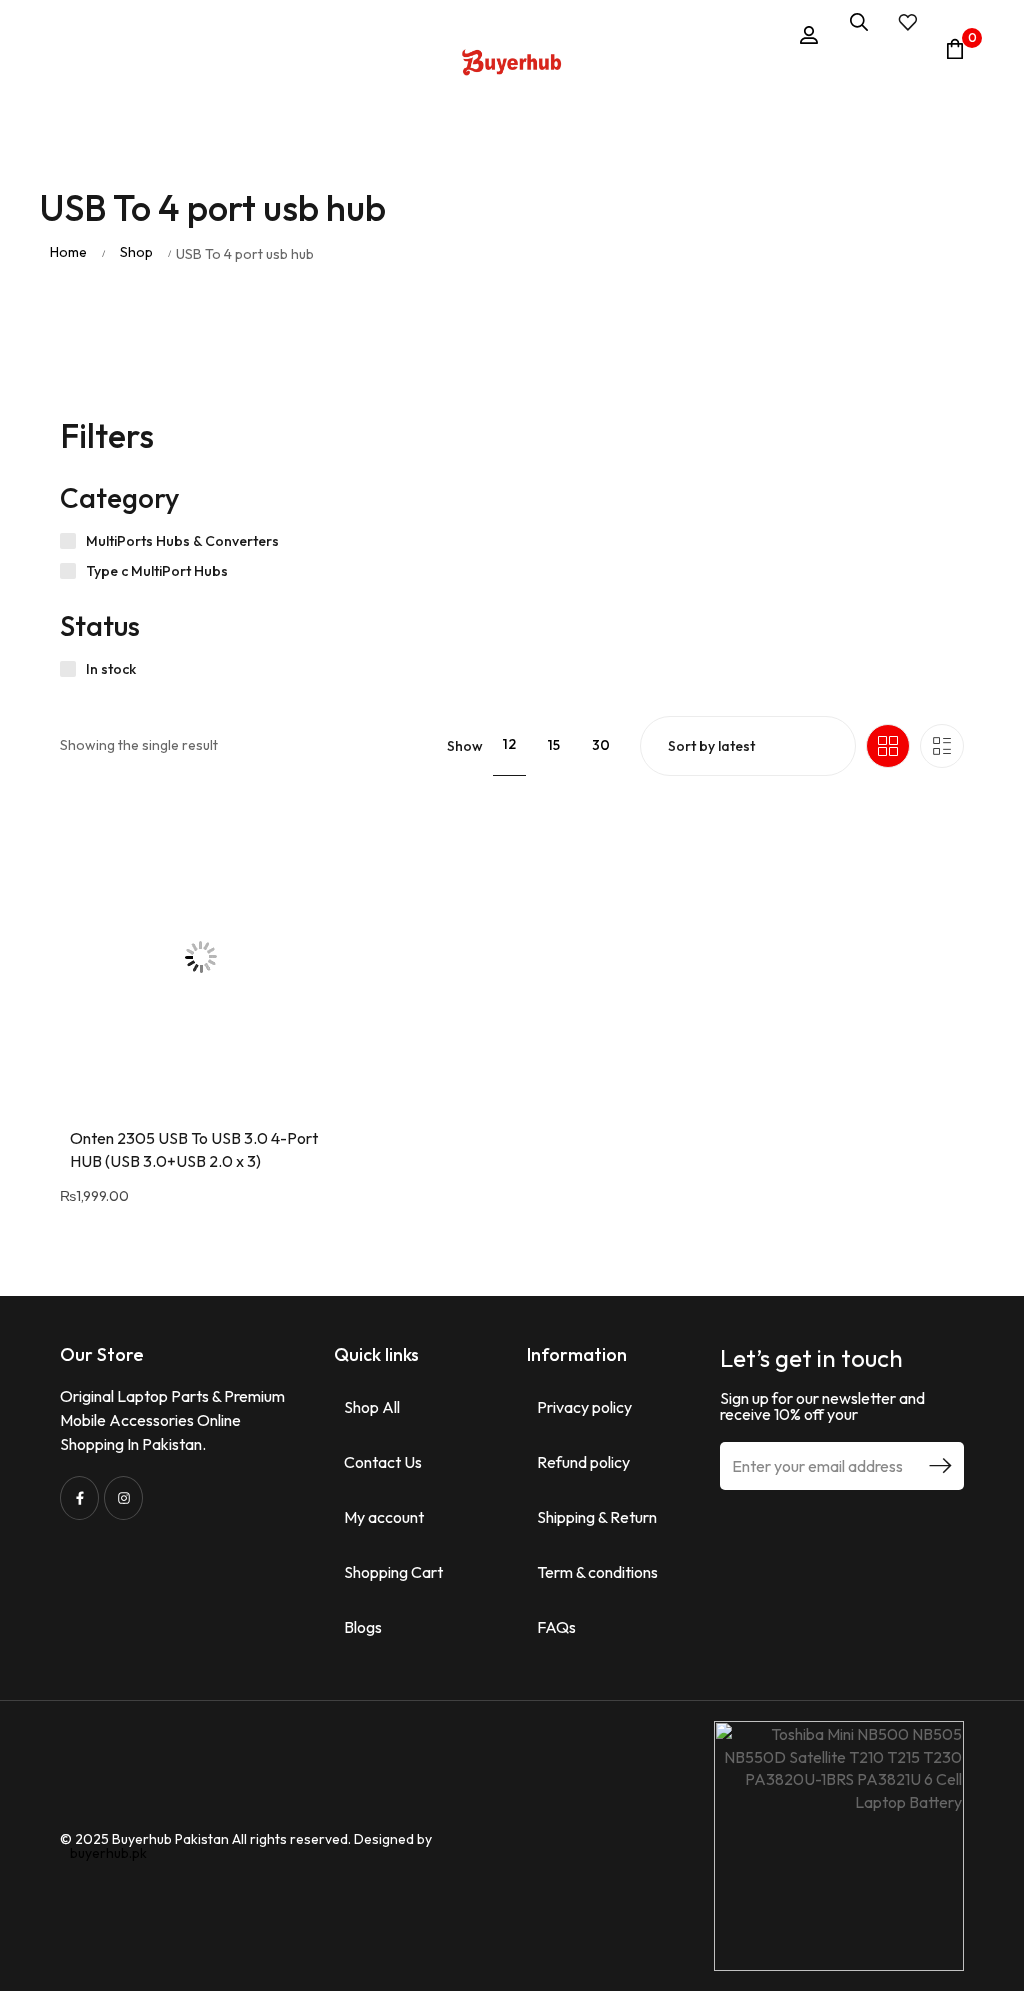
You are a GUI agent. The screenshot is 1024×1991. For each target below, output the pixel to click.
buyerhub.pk (108, 1853)
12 (509, 744)
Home (68, 252)
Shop (136, 252)
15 (554, 745)
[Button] (512, 65)
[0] (955, 49)
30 (601, 745)
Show (465, 746)
